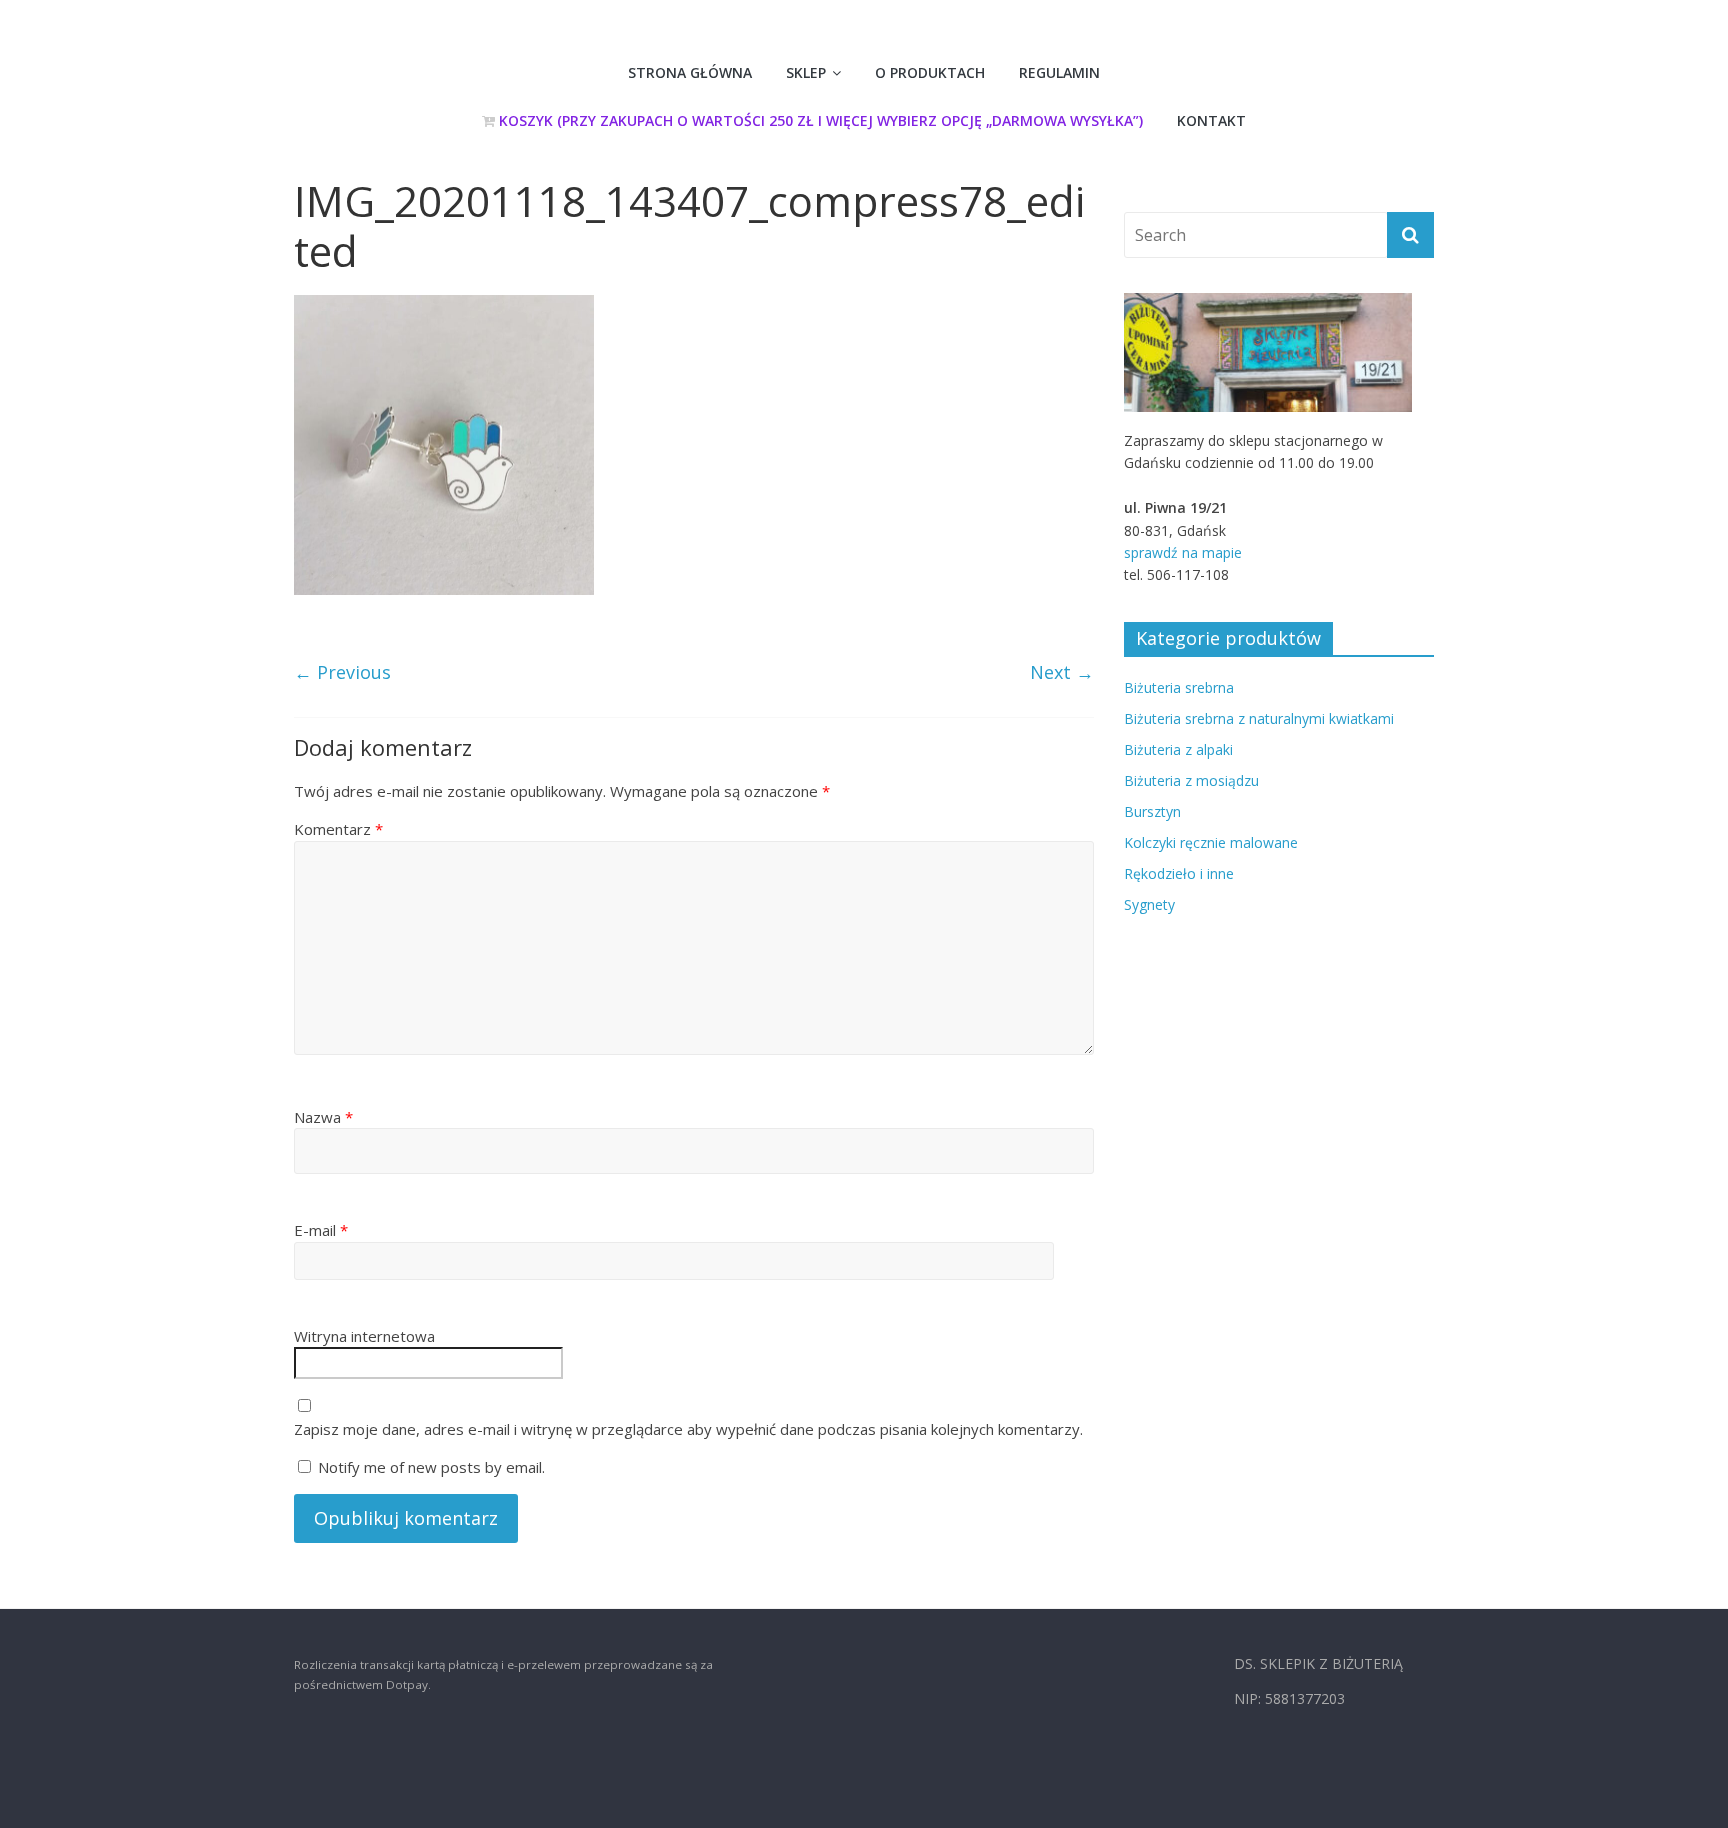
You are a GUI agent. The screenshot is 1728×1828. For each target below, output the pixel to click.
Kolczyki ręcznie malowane (1211, 842)
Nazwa (323, 1117)
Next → (1062, 672)
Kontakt (1211, 120)
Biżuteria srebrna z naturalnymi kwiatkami (1259, 718)
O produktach (930, 72)
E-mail (321, 1230)
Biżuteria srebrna (1179, 687)
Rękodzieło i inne (1179, 873)
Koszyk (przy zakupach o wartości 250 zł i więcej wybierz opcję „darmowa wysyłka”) (819, 120)
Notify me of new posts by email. (431, 1467)
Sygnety (1149, 904)
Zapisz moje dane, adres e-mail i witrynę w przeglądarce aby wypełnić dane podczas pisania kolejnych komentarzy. (688, 1429)
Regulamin (1059, 72)
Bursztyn (1152, 811)
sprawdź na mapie (1183, 552)
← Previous (342, 672)
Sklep (806, 72)
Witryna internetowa (364, 1336)
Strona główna (690, 72)
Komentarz (338, 829)
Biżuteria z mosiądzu (1191, 780)
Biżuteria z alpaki (1178, 749)
